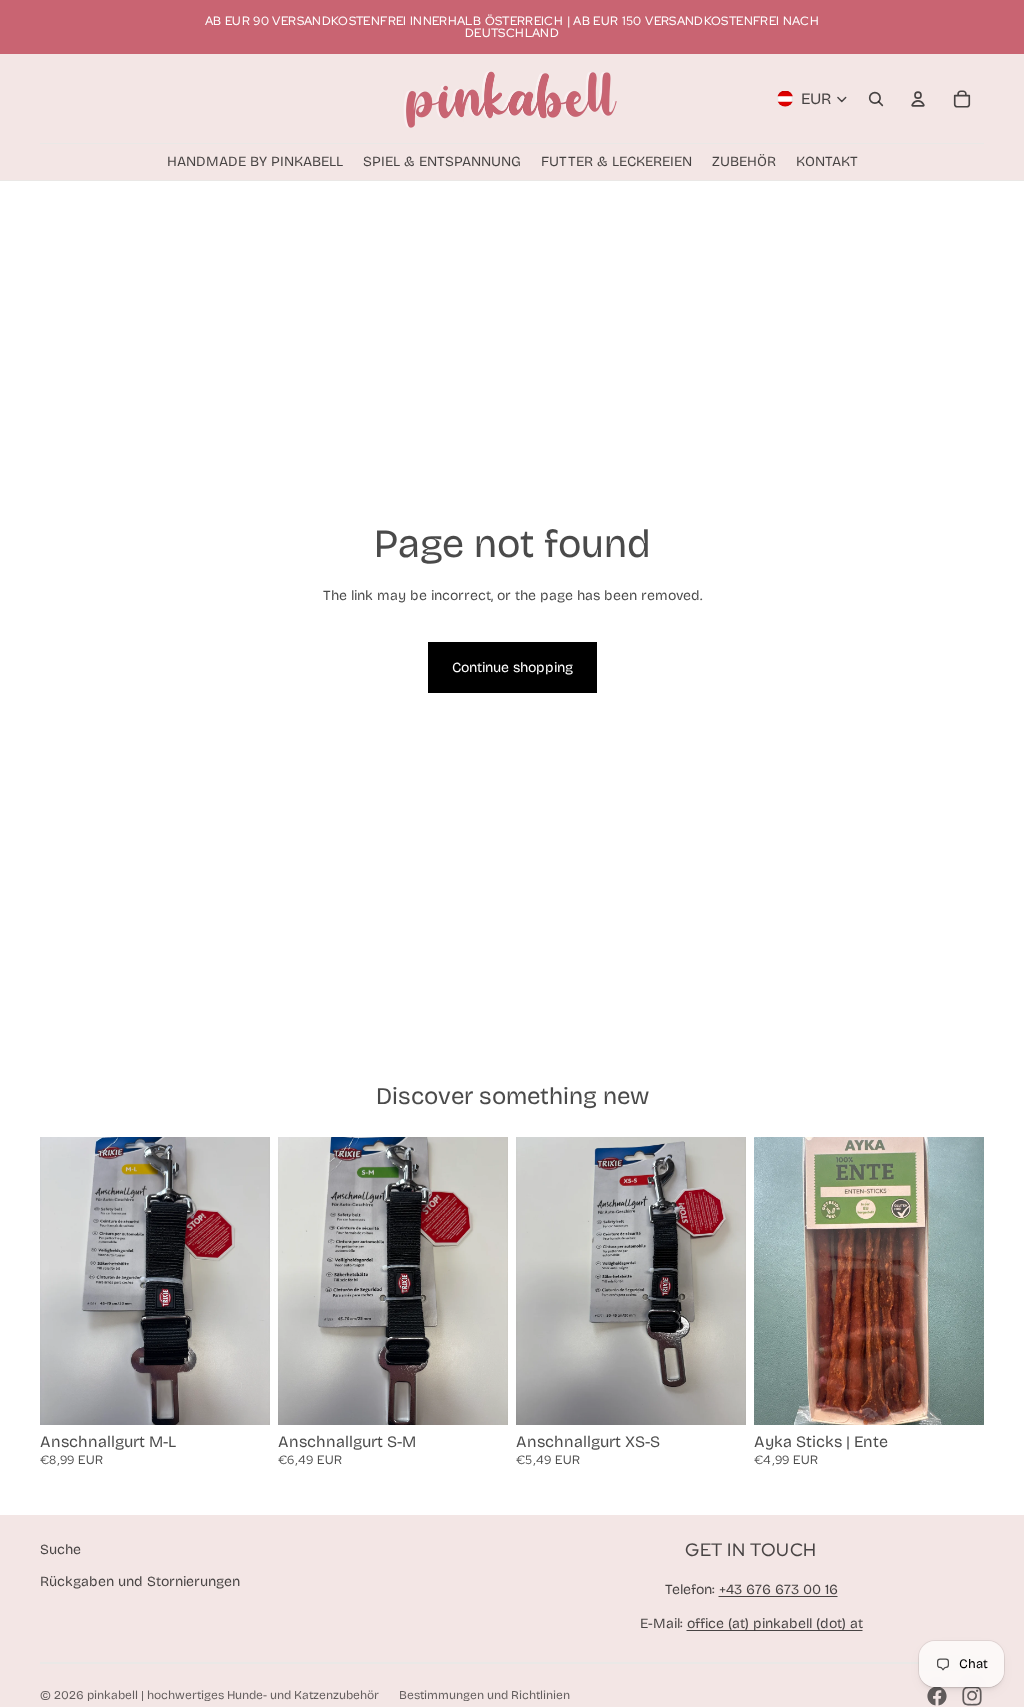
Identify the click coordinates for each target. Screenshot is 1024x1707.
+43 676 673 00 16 (778, 1589)
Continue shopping (512, 667)
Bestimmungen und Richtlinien (484, 1695)
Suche (60, 1549)
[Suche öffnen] (876, 99)
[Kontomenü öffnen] (918, 99)
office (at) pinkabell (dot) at (775, 1623)
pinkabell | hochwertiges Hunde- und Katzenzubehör (233, 1695)
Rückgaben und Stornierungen (140, 1581)
